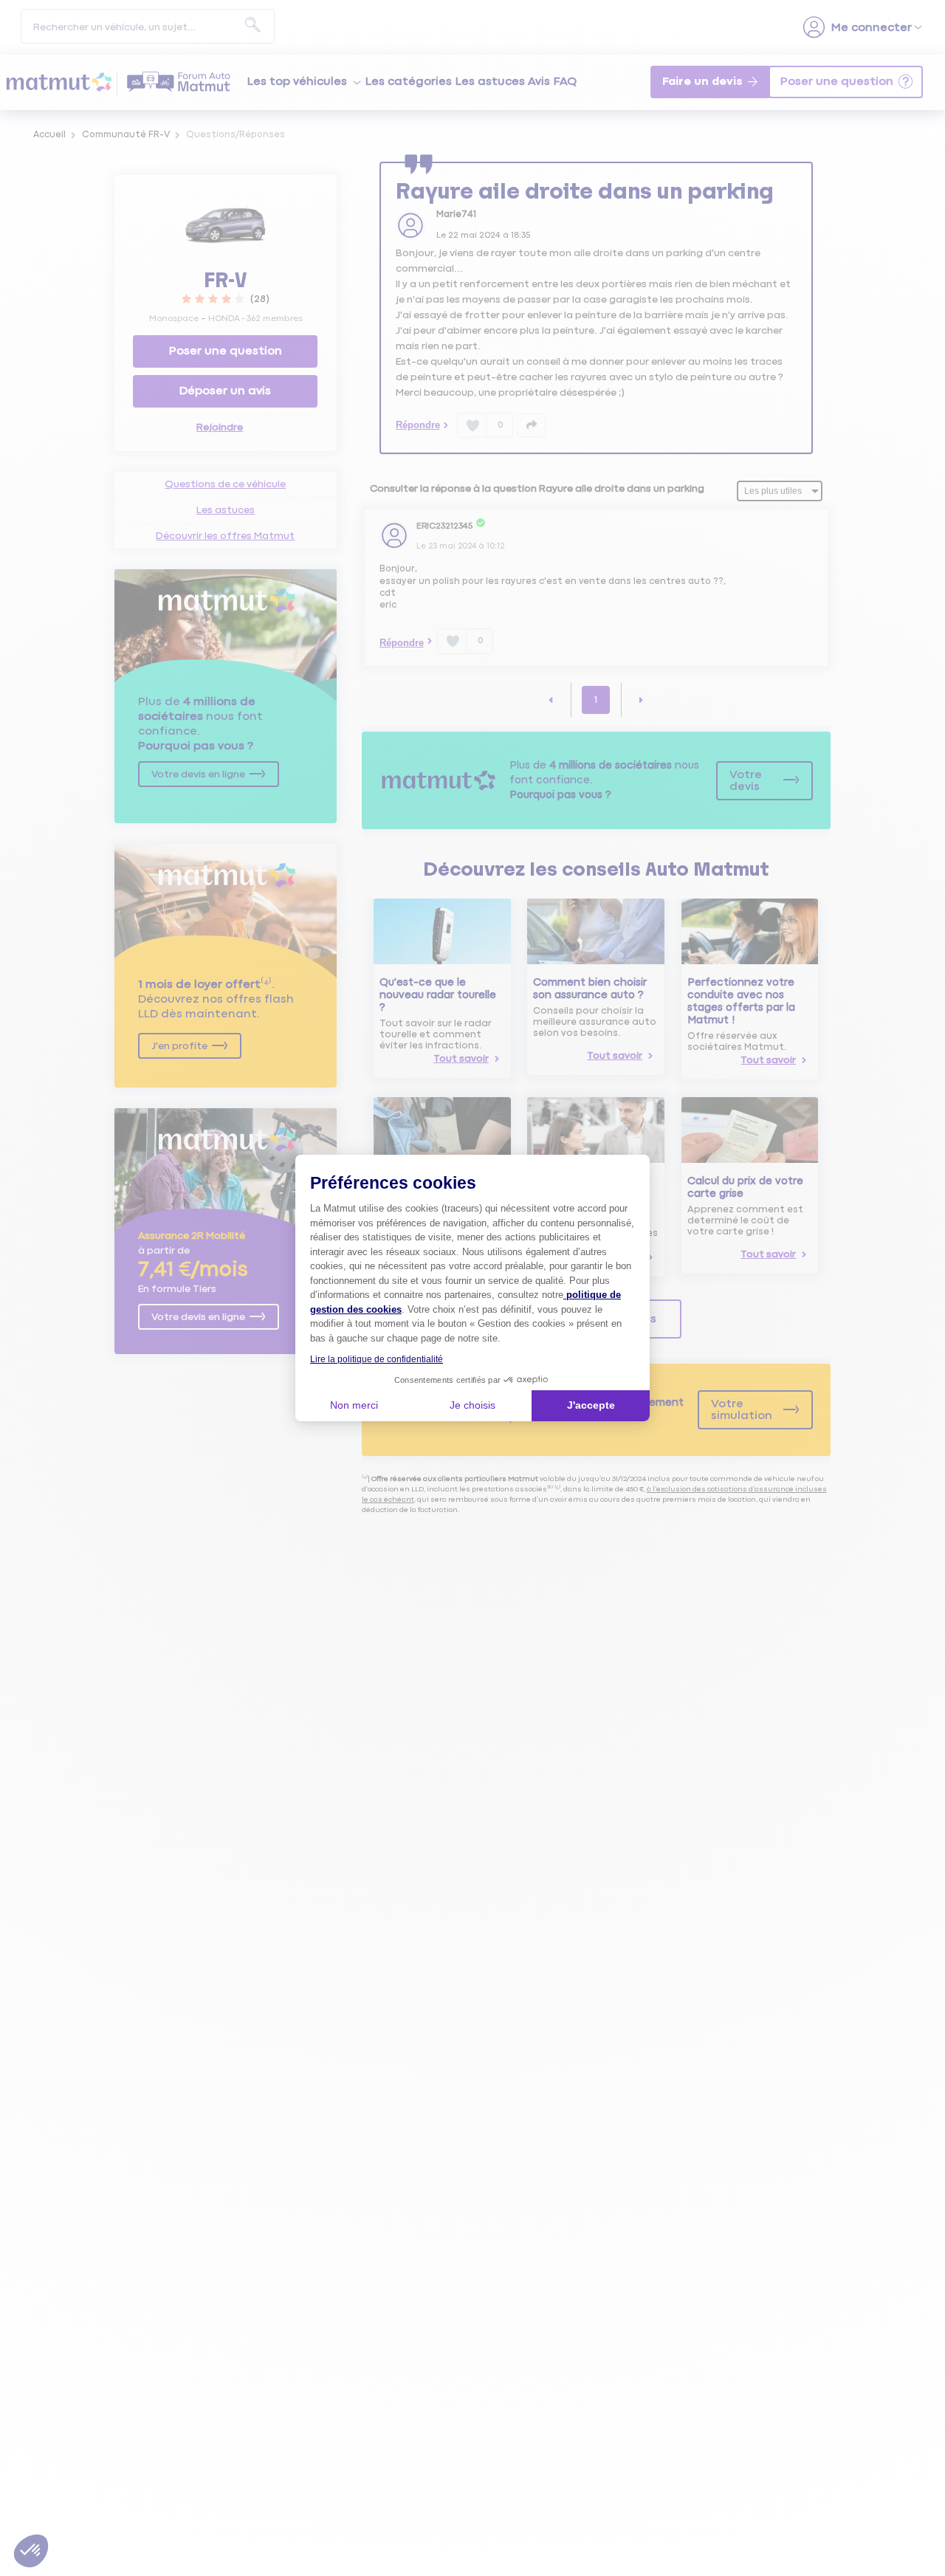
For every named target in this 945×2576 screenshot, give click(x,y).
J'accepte (591, 1405)
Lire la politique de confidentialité (377, 1359)
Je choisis (472, 1405)
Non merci (354, 1405)
